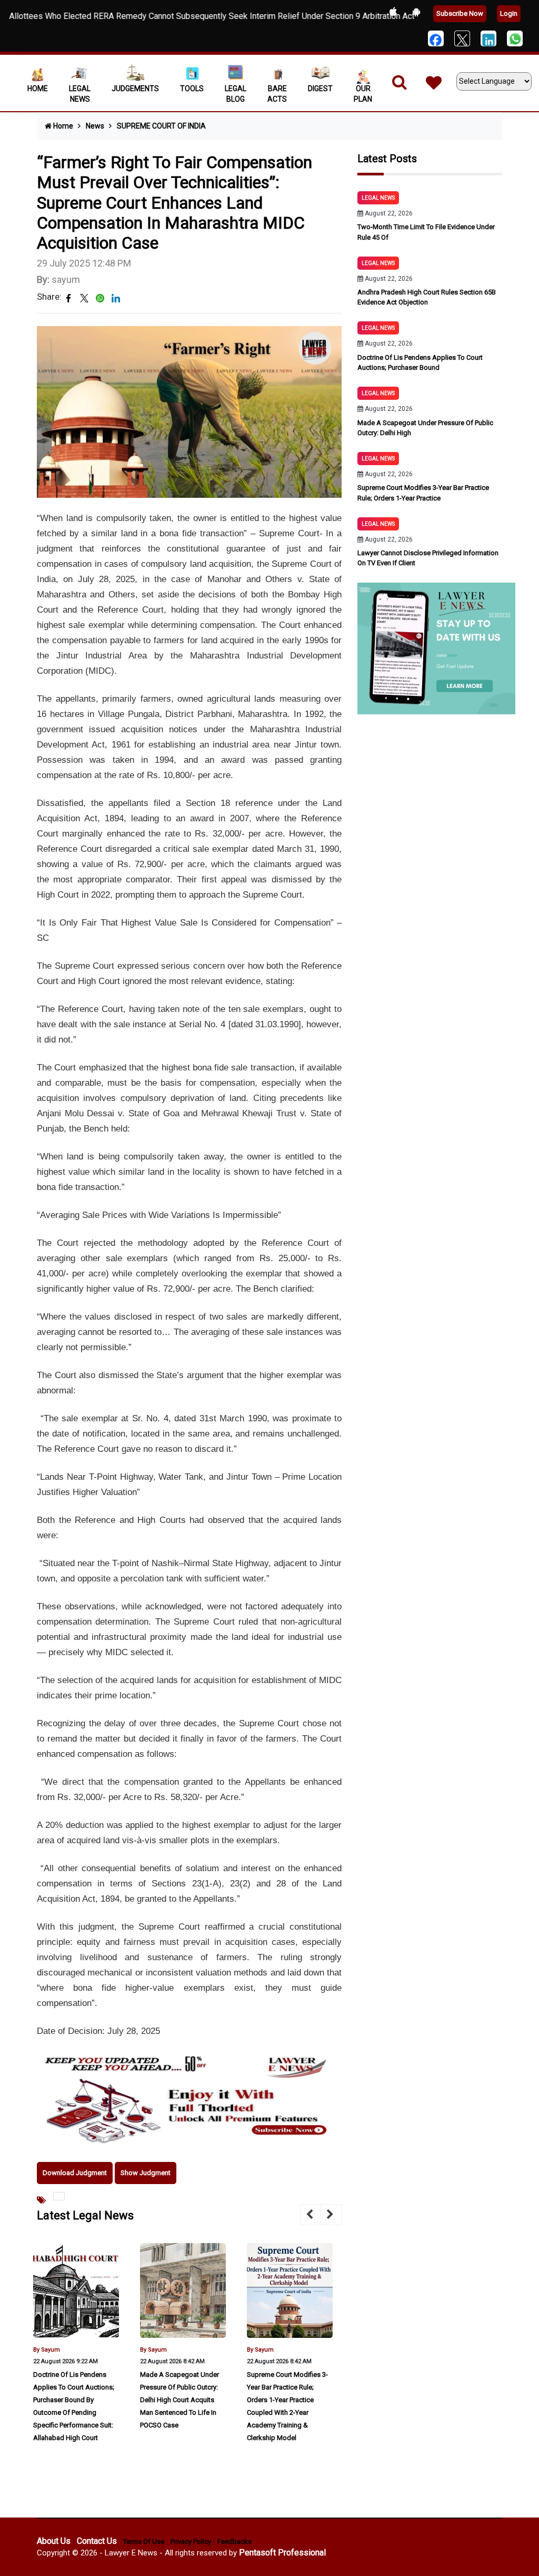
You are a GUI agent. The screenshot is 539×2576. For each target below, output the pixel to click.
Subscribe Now (460, 13)
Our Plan (363, 94)
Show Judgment (146, 2173)
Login (509, 13)
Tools (192, 89)
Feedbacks (234, 2541)
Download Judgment (75, 2173)
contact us (97, 2541)
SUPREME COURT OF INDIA (161, 126)
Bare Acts (277, 94)
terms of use (144, 2541)
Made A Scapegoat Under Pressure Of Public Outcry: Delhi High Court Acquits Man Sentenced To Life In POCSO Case (179, 2400)
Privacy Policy (191, 2541)
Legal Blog (236, 94)
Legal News (80, 94)
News (95, 126)
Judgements (135, 89)
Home (38, 89)
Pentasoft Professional (282, 2553)
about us (54, 2541)
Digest (320, 89)
